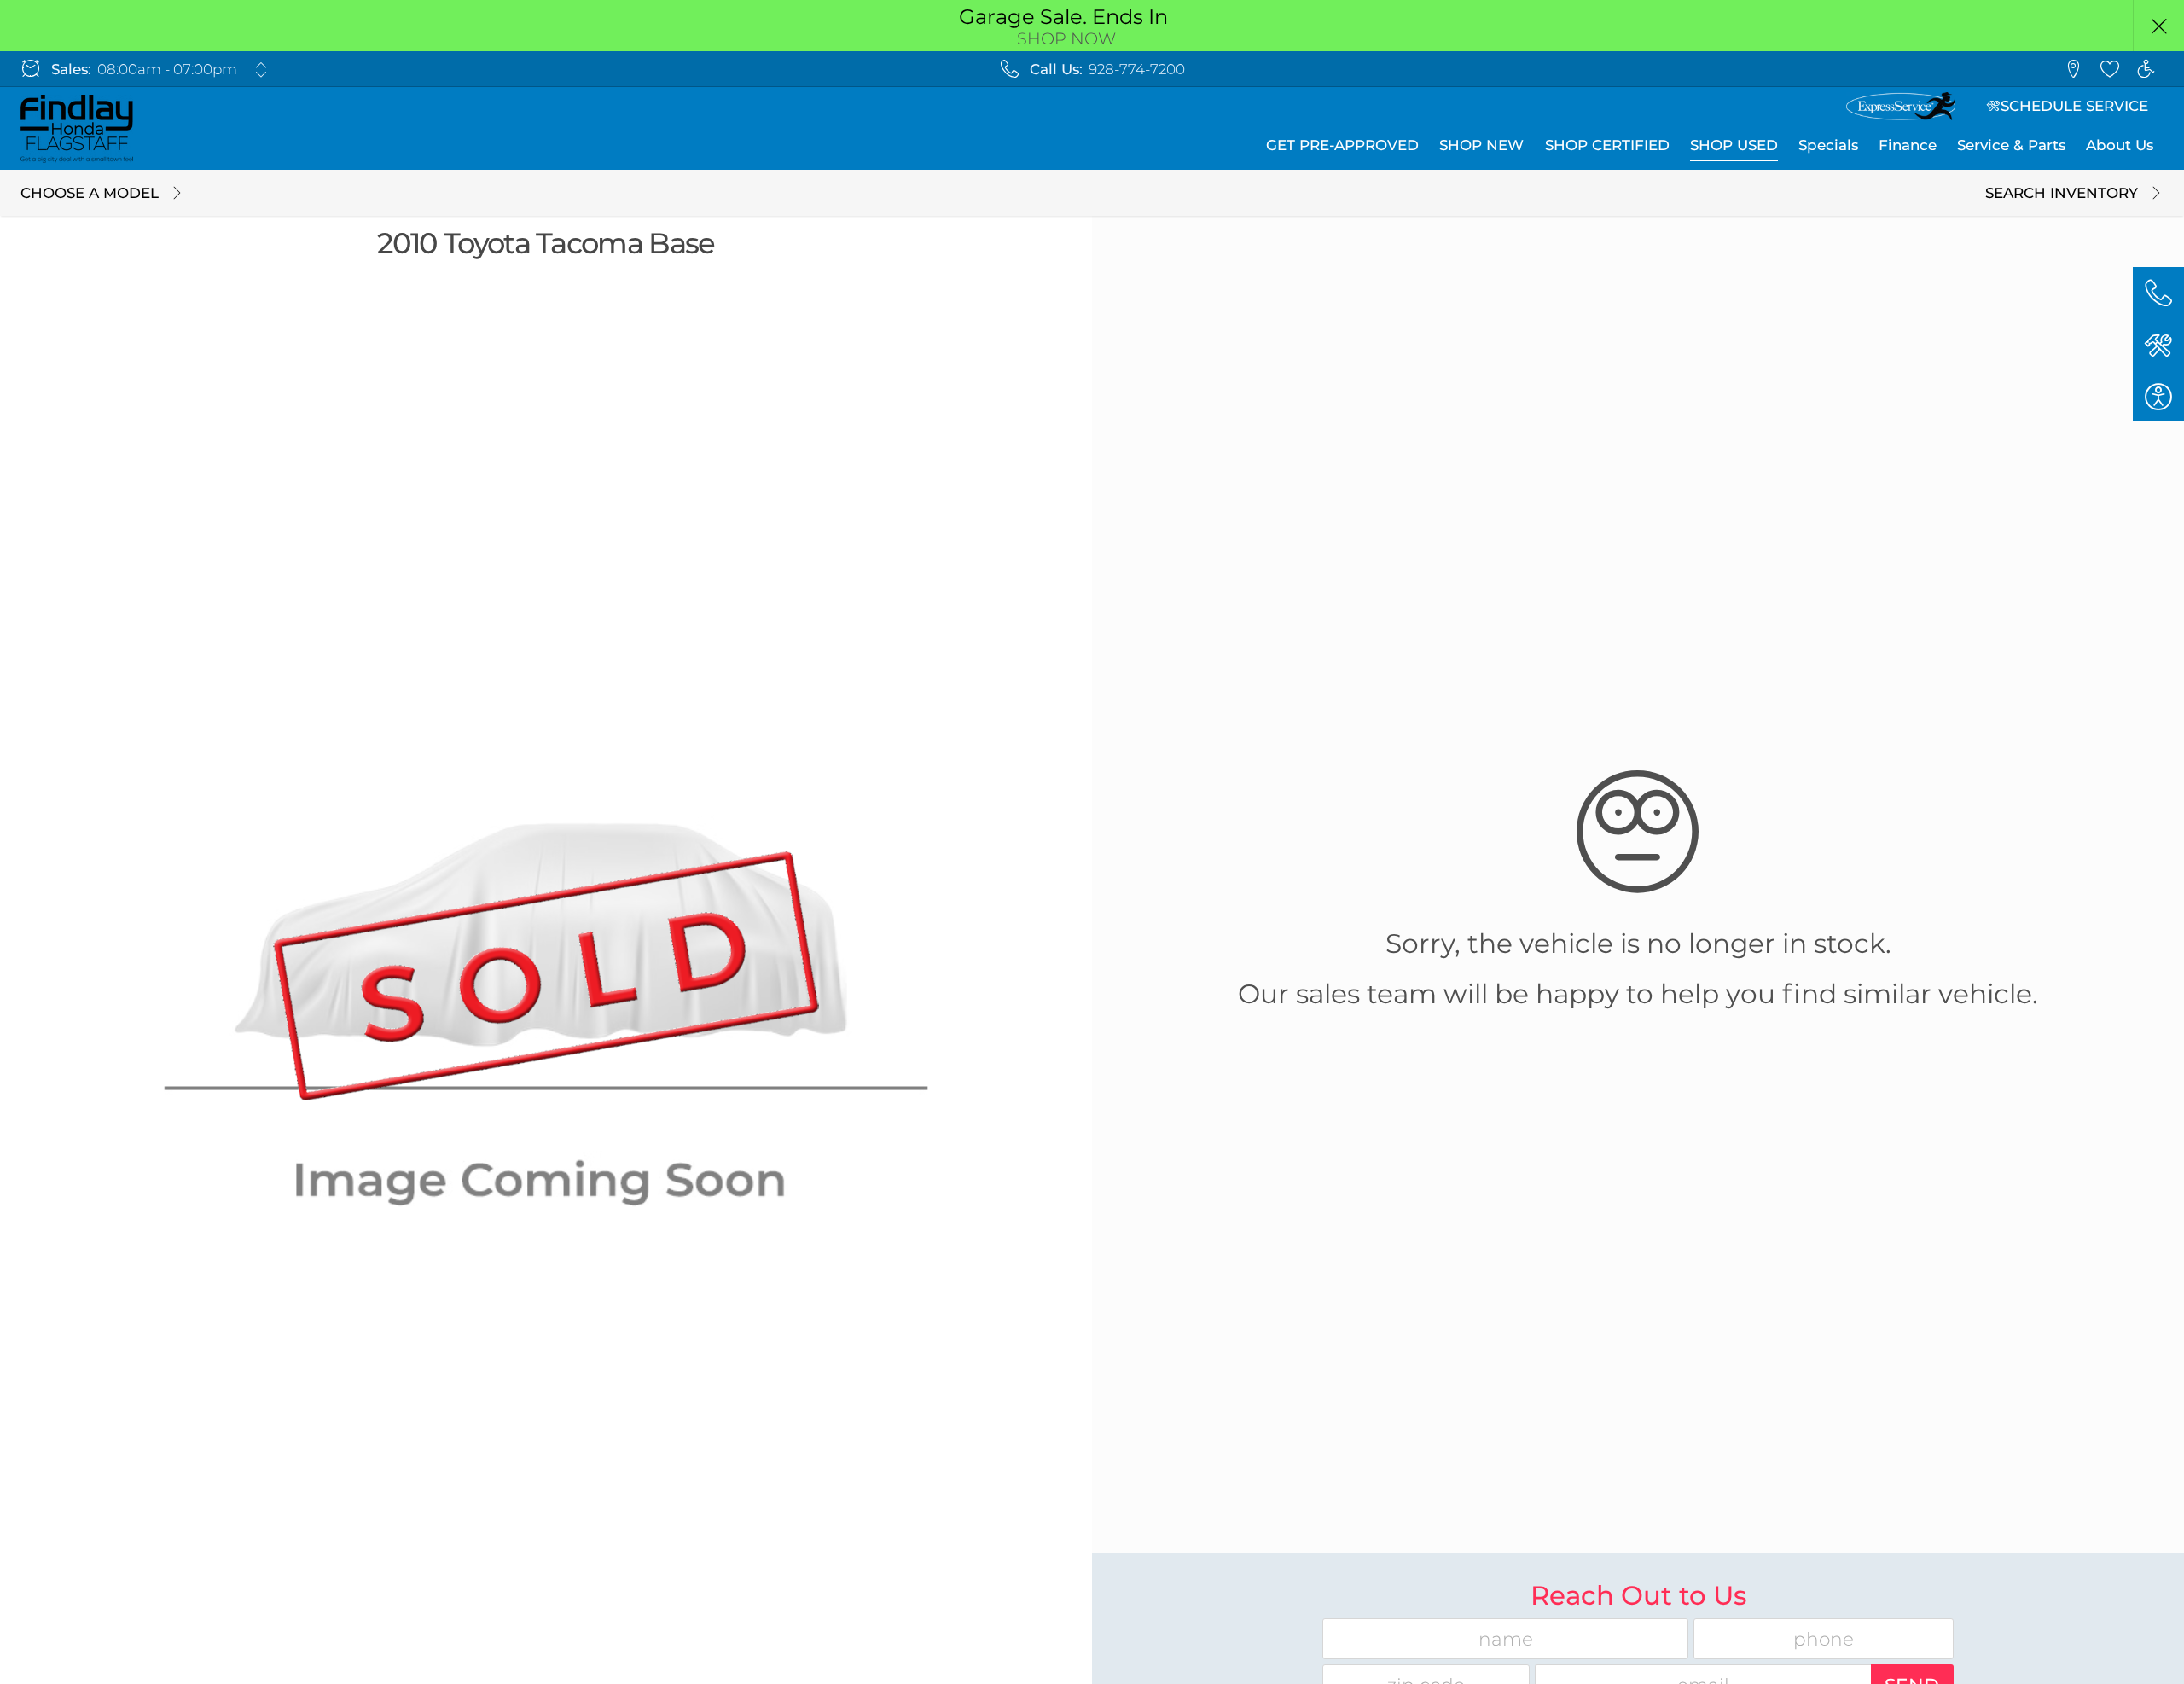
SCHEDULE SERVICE (2074, 106)
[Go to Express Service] (1901, 106)
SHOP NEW (1481, 145)
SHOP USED (1734, 145)
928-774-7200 (1137, 69)
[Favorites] (2110, 69)
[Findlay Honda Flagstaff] (77, 128)
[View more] (260, 70)
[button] (2158, 26)
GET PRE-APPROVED (1342, 145)
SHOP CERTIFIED (1607, 145)
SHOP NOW (1066, 38)
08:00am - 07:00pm (167, 69)
